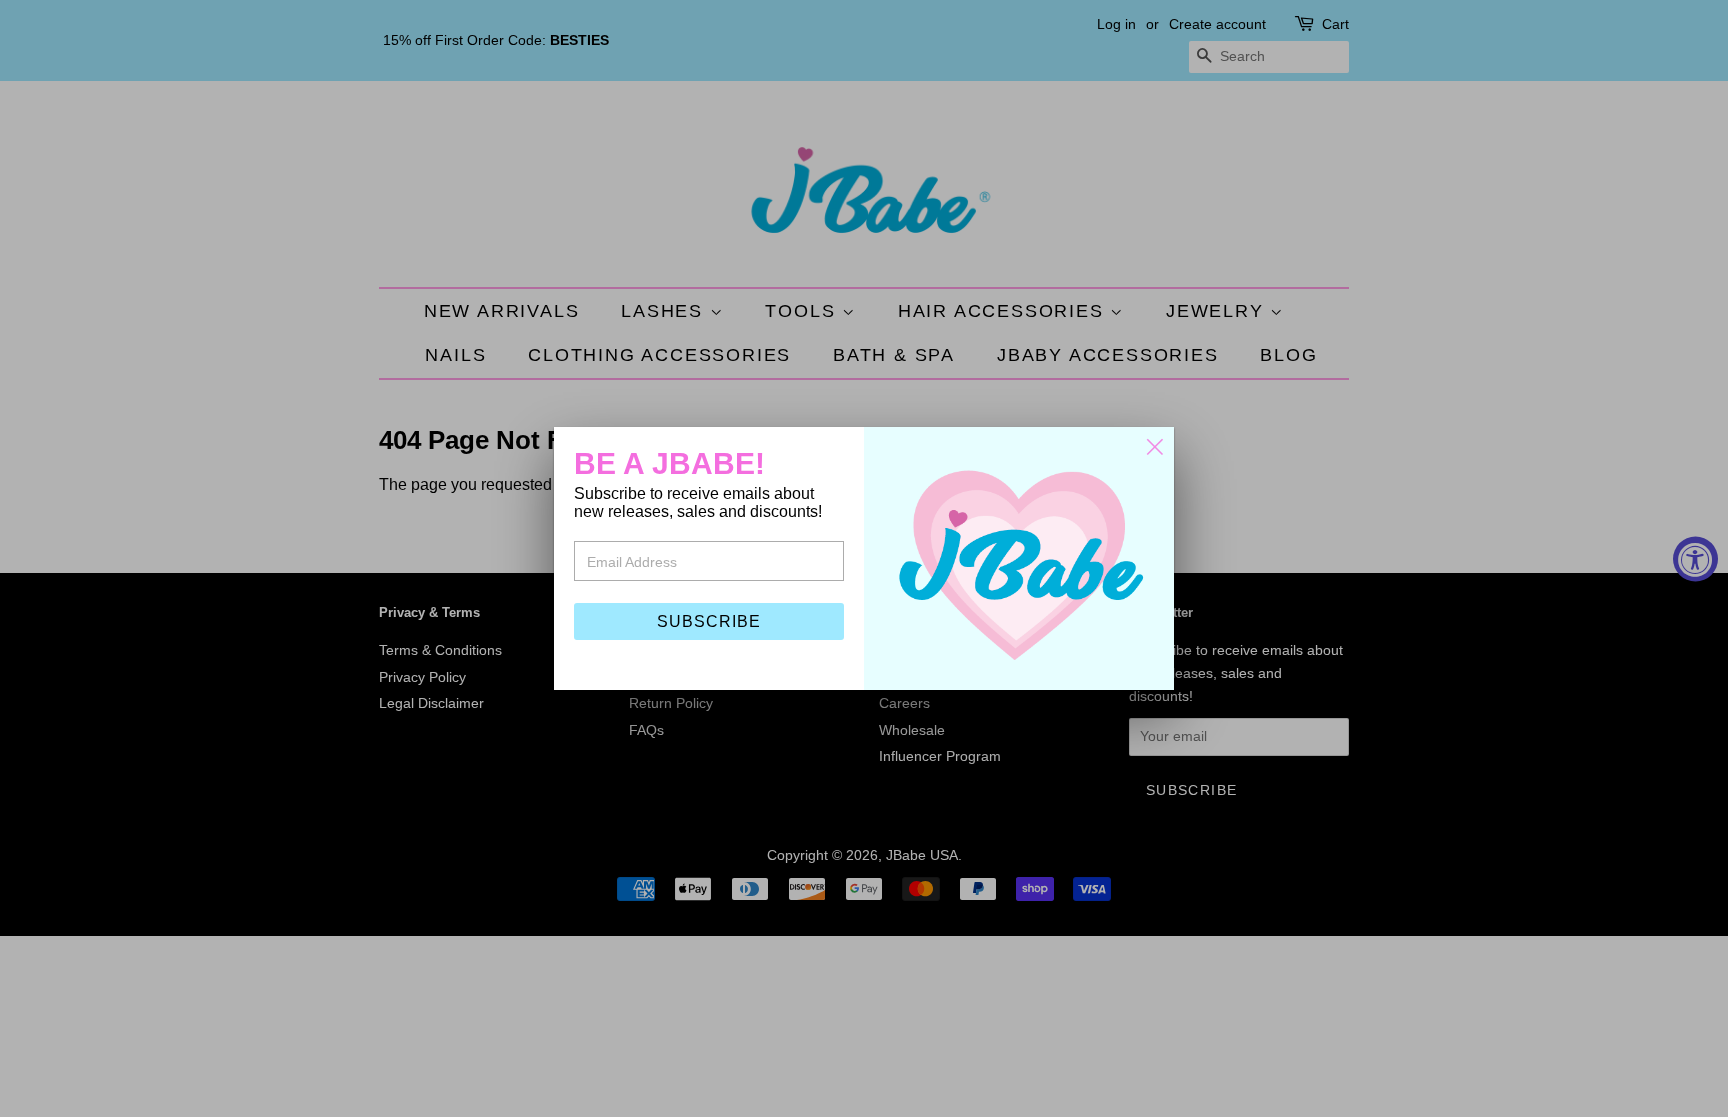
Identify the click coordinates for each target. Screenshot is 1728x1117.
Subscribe (709, 621)
